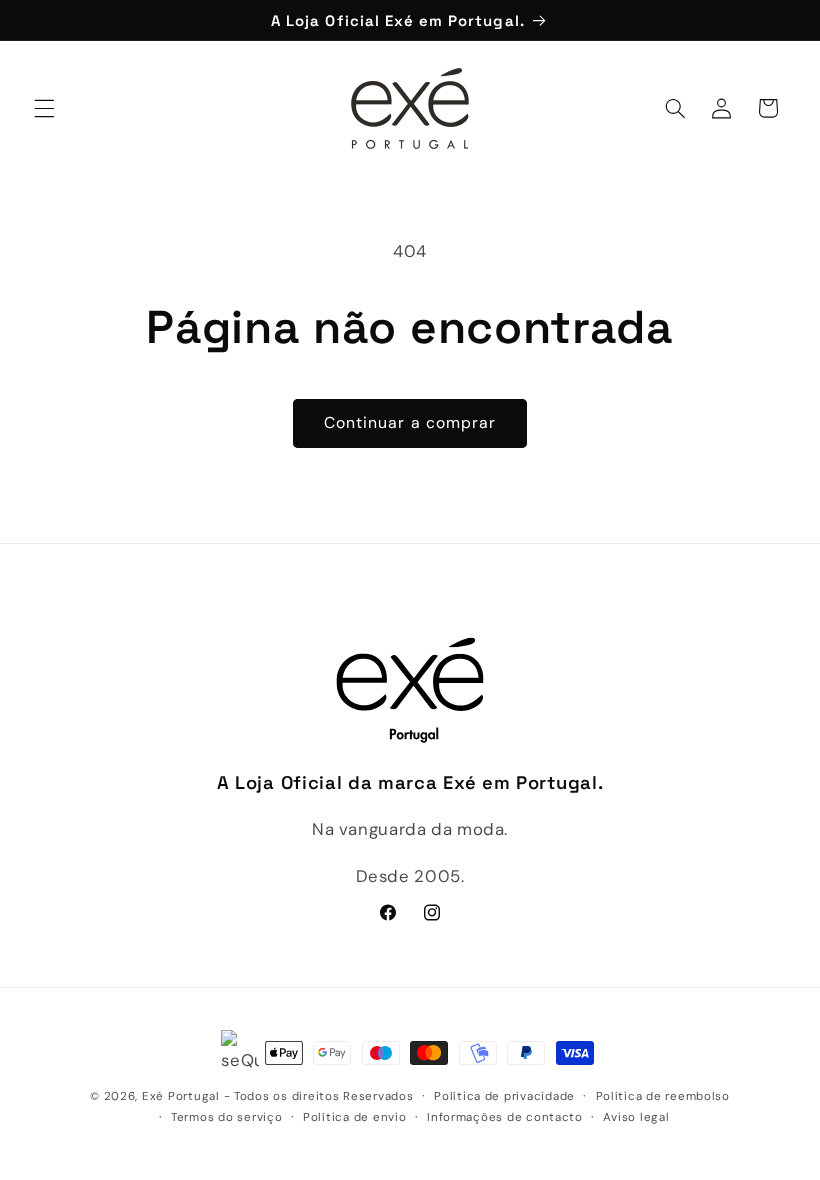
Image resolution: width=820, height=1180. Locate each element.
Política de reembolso (663, 1096)
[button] (44, 108)
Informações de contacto (505, 1117)
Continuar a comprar (410, 422)
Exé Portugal (181, 1096)
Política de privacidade (504, 1096)
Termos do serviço (227, 1117)
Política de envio (355, 1117)
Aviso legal (636, 1117)
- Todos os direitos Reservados (319, 1096)
